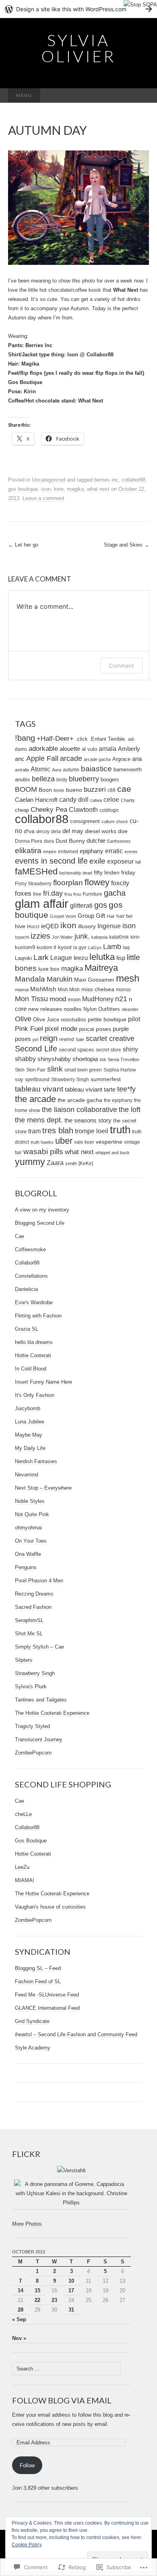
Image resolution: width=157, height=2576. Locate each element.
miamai (22, 990)
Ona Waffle (28, 1554)
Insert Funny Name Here (43, 1382)
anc (20, 759)
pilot (134, 1019)
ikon (68, 925)
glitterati (81, 905)
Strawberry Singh (70, 1079)
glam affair (42, 904)
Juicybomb (28, 1408)
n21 (121, 999)
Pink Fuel (29, 1029)
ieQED (50, 926)
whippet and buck (113, 1153)
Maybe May (29, 1435)
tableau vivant (39, 1089)
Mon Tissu (31, 999)
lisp (121, 958)
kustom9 (25, 947)
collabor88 (133, 480)
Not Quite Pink (32, 1514)
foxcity (120, 883)
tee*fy (126, 1089)
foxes (23, 894)
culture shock (115, 821)
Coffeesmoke (30, 1249)
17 (71, 2290)
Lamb (112, 946)
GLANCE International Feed (47, 2008)
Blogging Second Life (40, 1223)
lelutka (102, 957)
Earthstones (119, 841)
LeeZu (22, 1867)
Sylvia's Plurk (31, 1686)
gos (101, 905)
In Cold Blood (31, 1369)
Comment (121, 666)
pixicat (87, 1029)
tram (34, 1131)
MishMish (43, 989)
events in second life (51, 861)
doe (123, 831)
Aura (57, 770)
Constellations (31, 1276)
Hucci (33, 927)
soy (19, 1079)
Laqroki (23, 958)
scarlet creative (110, 1039)
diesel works (101, 831)
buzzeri (95, 789)
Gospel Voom (63, 916)
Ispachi (22, 937)
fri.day (53, 893)
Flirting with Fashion (38, 1316)
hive (20, 926)
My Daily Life (30, 1448)
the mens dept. (39, 1120)
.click (82, 739)
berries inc (106, 480)
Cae (20, 1236)
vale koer (84, 1142)
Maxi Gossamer (94, 980)
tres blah (58, 1130)
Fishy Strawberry (33, 884)
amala (107, 748)
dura (49, 841)
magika (75, 489)
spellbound (37, 1080)
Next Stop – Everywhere (43, 1488)
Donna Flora (29, 841)
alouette (70, 749)
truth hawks (42, 1142)
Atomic (40, 769)
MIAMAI (25, 1880)
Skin (20, 1070)
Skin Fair (36, 1070)
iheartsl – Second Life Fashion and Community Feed (76, 2034)
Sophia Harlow (120, 1070)
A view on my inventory (42, 1210)
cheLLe (23, 1814)
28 (21, 2310)
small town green (83, 1070)
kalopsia (99, 937)
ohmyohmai (28, 1528)
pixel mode (61, 1029)
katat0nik (119, 937)
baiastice (96, 769)
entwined (68, 851)
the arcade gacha (80, 1100)
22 (37, 2300)
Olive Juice (46, 1020)
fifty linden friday (115, 873)
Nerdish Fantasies (36, 1461)
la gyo (80, 947)
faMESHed (36, 871)
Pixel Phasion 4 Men (39, 1581)
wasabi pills (43, 1151)
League (61, 958)
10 (71, 2281)
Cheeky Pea (49, 810)
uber (64, 1141)
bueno (74, 790)
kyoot (65, 947)
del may (73, 831)
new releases (45, 1009)
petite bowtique (107, 1020)
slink (55, 1069)
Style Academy (33, 2048)
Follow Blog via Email (62, 2400)
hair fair (125, 916)
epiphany (92, 851)
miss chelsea (98, 989)
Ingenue (109, 926)
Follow (27, 2465)
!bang (25, 738)
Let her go (23, 545)
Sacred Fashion (33, 1607)
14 (21, 2290)
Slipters (24, 1660)
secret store (108, 1050)
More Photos (27, 2224)
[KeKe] (86, 1163)
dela (56, 832)
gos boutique (23, 489)
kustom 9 (46, 947)
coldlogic (109, 810)
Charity (128, 800)
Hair (111, 916)
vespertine (109, 1142)
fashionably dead (76, 873)
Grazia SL (27, 1329)
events (131, 852)
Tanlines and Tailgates (41, 1700)
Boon (45, 790)
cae (124, 789)
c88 (112, 790)
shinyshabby (54, 1059)
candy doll (74, 800)
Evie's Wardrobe (34, 1302)
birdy (62, 780)
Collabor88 (27, 1263)
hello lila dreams (34, 1342)
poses (103, 1029)
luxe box (49, 969)
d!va (29, 831)
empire (50, 852)
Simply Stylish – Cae (39, 1647)
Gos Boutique (31, 1841)
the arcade (35, 1099)
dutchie (96, 841)
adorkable (43, 749)
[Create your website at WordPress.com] (78, 9)
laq (126, 947)
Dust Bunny (70, 841)
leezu (81, 958)
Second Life (36, 1049)
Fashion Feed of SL (38, 1981)
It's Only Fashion (35, 1395)
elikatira (28, 851)
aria (137, 759)
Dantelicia (26, 1289)
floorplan (68, 883)
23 (54, 2300)
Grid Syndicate (32, 2021)
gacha (115, 893)
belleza (43, 779)
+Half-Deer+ (55, 739)
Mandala (30, 979)
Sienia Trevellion (123, 1059)
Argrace (121, 759)
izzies (40, 936)
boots (59, 790)
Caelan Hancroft (36, 800)
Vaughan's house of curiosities (50, 1907)
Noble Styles (30, 1501)
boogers (110, 780)
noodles (73, 1009)
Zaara (55, 1163)
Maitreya (101, 968)
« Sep (19, 2319)
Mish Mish (69, 990)
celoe (111, 799)
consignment (85, 821)
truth (120, 1130)
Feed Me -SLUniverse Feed (47, 1995)
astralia (22, 770)
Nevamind (27, 1475)
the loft (130, 1110)
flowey (97, 882)
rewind (67, 1039)
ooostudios (73, 1020)
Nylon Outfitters (102, 1009)
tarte (110, 1089)
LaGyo (95, 947)
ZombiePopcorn (33, 1753)
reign (49, 1038)
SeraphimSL (29, 1620)
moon (74, 999)
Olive (23, 1019)
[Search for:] (141, 96)
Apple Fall (42, 758)
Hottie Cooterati (33, 1355)
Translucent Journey (39, 1739)
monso (123, 989)
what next (98, 489)
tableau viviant (84, 1090)
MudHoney (98, 999)
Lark (41, 957)
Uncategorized (49, 480)
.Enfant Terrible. (108, 739)
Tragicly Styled (32, 1726)
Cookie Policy (27, 2545)
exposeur (120, 861)
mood (58, 999)
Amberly (129, 749)
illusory (87, 926)
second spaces (76, 1050)
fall (138, 862)
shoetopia (85, 1059)
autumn (71, 770)
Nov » (19, 2338)
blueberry (84, 779)
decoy (43, 832)
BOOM (26, 789)
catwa (96, 800)
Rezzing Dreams (34, 1594)
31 (71, 2310)
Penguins (26, 1567)
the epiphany (118, 1100)
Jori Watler (62, 937)
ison (46, 489)
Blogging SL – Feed (38, 1968)
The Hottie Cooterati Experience (52, 1713)
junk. (82, 936)
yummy (30, 1162)
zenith (71, 1163)
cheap (22, 810)
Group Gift (91, 916)
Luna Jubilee (30, 1422)
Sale (80, 1039)
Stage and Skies (127, 545)
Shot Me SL (29, 1634)
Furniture (92, 894)
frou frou (73, 894)
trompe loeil (92, 1131)
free (37, 894)
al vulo (89, 749)
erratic (114, 851)
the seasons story (88, 1120)
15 (37, 2290)
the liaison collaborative (80, 1110)
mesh (128, 978)
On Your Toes (31, 1541)
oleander (130, 1009)
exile (97, 861)
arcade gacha (97, 759)
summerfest (106, 1079)
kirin (59, 489)
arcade (71, 758)
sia (103, 1059)
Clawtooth (83, 809)
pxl (35, 1039)
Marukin (60, 979)
